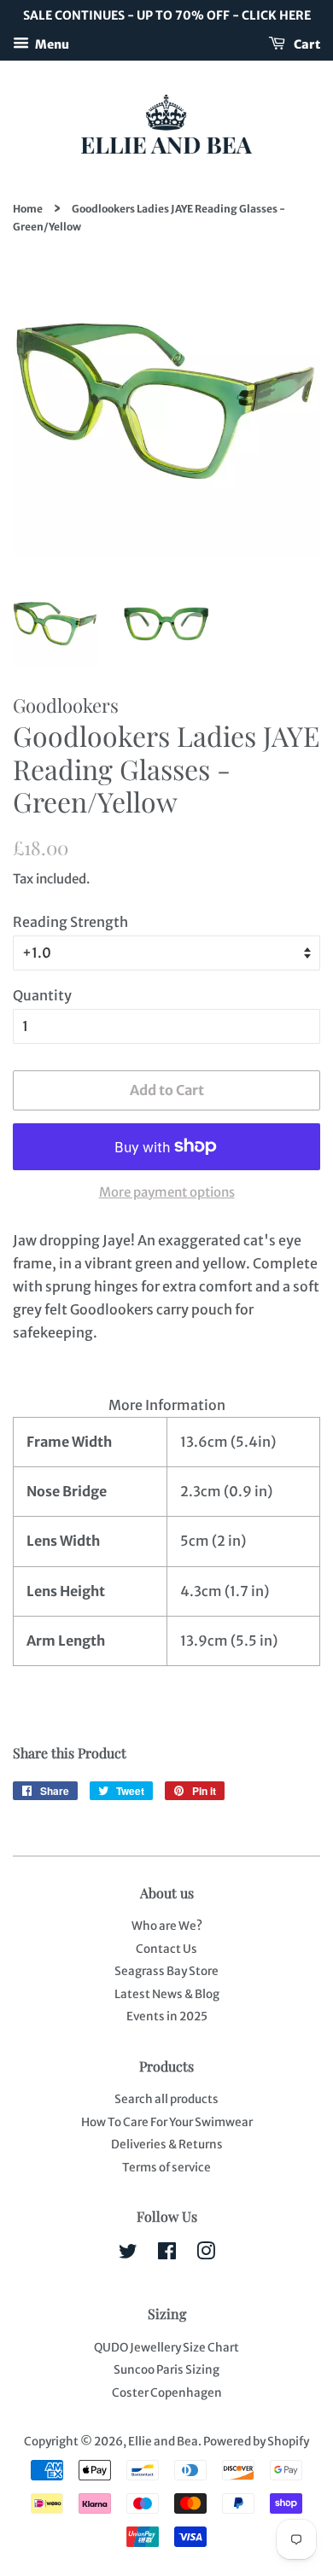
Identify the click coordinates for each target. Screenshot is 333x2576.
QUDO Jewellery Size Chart (166, 2348)
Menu (51, 44)
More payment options (167, 1192)
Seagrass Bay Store (166, 1971)
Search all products (166, 2099)
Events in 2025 (167, 2017)
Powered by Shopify (256, 2442)
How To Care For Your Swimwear (167, 2122)
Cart (306, 44)
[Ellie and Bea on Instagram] (206, 2255)
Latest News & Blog (167, 1994)
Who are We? (167, 1926)
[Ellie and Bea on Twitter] (128, 2255)
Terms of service (166, 2168)
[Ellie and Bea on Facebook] (167, 2255)
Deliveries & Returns (167, 2145)
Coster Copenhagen (167, 2393)
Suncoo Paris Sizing (166, 2370)
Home (28, 209)
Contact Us (166, 1949)
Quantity (42, 995)
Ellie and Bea (163, 2442)
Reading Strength (70, 922)
